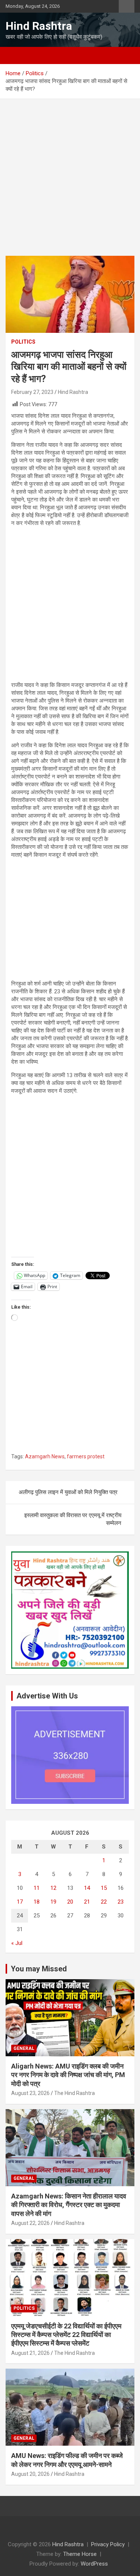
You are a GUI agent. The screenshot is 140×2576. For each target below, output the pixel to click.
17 (20, 1902)
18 (37, 1902)
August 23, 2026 (30, 2093)
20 (70, 1902)
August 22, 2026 (30, 2223)
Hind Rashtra (39, 26)
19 (53, 1902)
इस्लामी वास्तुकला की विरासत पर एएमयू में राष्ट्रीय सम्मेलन (73, 1519)
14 (87, 1888)
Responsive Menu (127, 6)
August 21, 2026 (30, 2353)
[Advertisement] (70, 183)
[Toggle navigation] (15, 55)
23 (121, 1902)
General (24, 2048)
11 (37, 1888)
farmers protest (86, 1456)
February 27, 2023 (32, 392)
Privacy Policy (108, 2544)
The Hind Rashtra (74, 2093)
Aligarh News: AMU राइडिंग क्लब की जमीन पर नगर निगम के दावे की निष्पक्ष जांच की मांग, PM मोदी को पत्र (68, 2075)
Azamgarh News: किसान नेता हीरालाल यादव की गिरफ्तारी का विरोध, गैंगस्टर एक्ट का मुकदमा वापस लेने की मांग (69, 2205)
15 (104, 1888)
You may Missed (39, 1969)
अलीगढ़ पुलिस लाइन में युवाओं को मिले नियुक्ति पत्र (68, 1492)
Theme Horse (80, 2554)
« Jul (17, 1943)
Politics (23, 342)
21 (87, 1902)
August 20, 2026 (30, 2474)
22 (104, 1902)
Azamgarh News (45, 1456)
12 (53, 1888)
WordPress (94, 2564)
